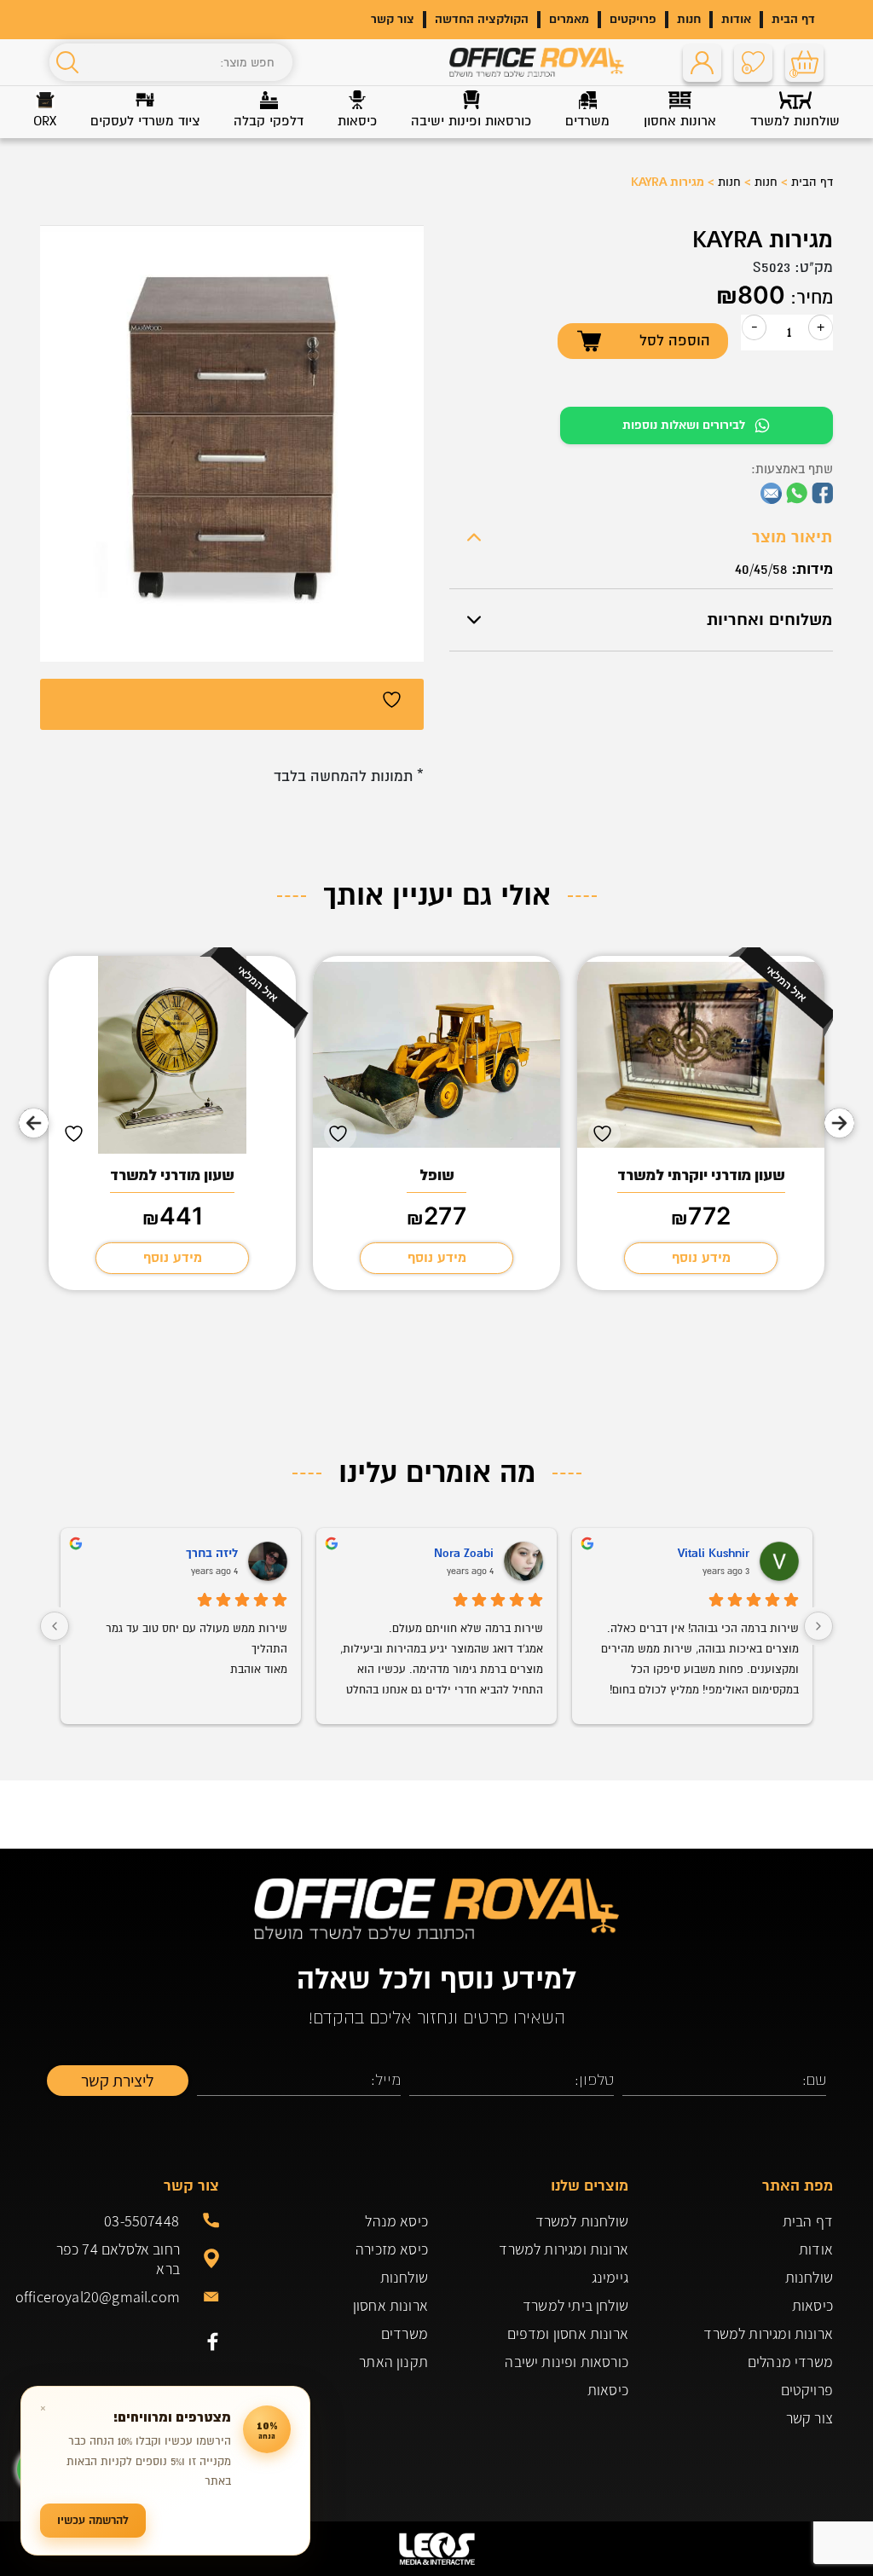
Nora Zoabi (464, 1553)
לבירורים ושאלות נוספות (684, 425)
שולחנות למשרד (582, 2221)
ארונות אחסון (390, 2305)
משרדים (405, 2333)
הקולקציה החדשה (482, 19)
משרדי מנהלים (790, 2362)
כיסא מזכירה (392, 2249)
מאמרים (569, 19)
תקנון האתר (393, 2362)
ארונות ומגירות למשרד (768, 2333)
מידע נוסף (701, 1258)
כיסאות (812, 2305)
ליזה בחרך (212, 1553)
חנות (689, 19)
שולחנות (809, 2277)
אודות (736, 19)
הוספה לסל (675, 341)
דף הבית (793, 19)
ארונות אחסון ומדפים (568, 2333)
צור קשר (393, 19)
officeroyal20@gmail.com (110, 2297)
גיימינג (610, 2277)
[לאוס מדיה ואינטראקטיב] (436, 2549)
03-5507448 (142, 2221)
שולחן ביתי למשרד (575, 2305)
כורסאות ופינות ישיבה (567, 2362)
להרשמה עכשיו (93, 2520)
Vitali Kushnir (714, 1553)
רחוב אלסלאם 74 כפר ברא (118, 2259)
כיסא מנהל (396, 2221)
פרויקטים (633, 19)
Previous (839, 1123)
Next (34, 1123)
